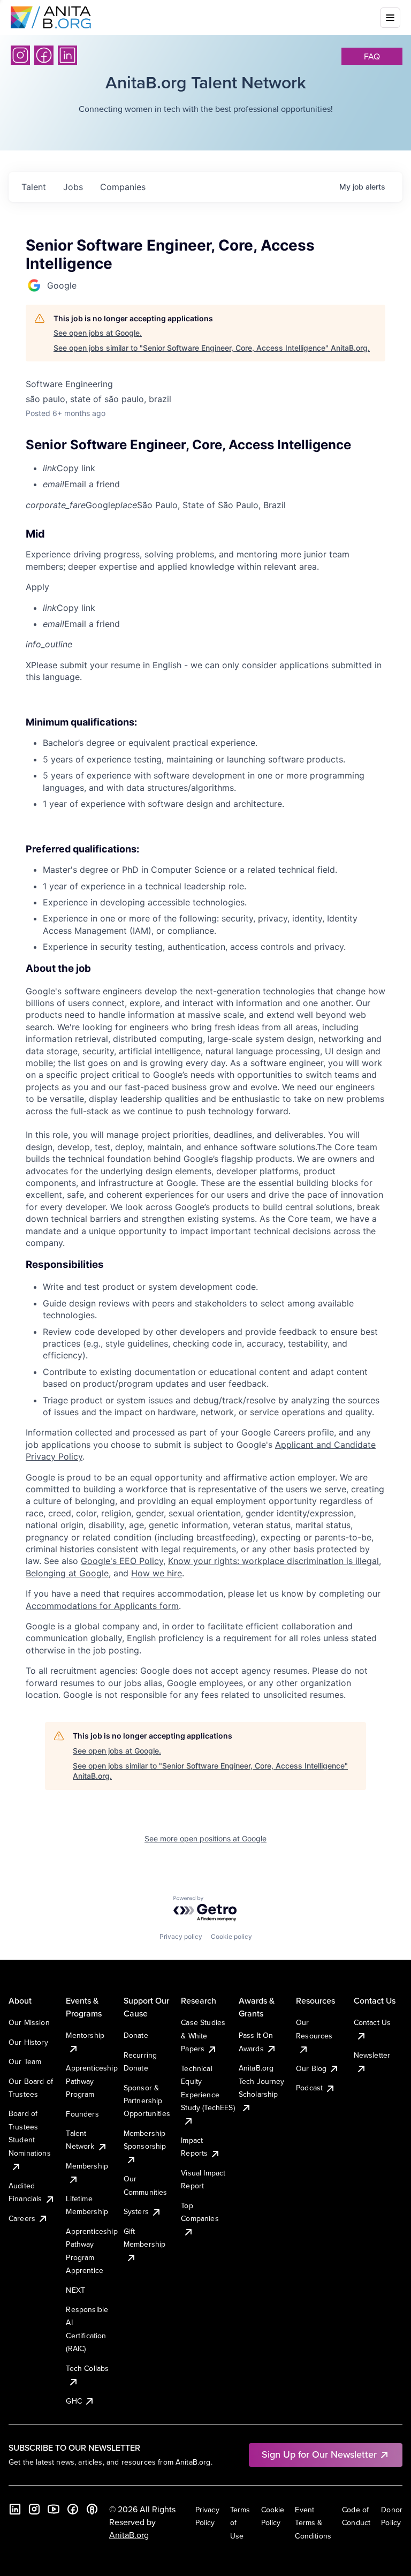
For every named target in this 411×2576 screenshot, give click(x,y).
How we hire (157, 1573)
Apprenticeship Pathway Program (92, 2081)
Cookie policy (231, 1936)
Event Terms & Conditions (313, 2523)
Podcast (309, 2088)
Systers (136, 2211)
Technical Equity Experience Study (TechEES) (208, 2088)
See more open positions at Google (205, 1838)
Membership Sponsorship (145, 2140)
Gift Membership (145, 2238)
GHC (74, 2401)
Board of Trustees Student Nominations (30, 2133)
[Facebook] (44, 55)
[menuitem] (214, 468)
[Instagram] (20, 55)
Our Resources (314, 2029)
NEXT (75, 2290)
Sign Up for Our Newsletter (319, 2454)
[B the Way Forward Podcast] (92, 2509)
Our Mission (29, 2022)
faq (372, 56)
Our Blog (311, 2068)
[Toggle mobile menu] (390, 18)
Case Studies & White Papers (203, 2035)
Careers (22, 2218)
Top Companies (200, 2212)
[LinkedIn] (67, 55)
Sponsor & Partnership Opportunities (147, 2101)
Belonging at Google (67, 1573)
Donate (136, 2035)
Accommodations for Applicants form (102, 1606)
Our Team (25, 2061)
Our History (28, 2042)
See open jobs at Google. (98, 333)
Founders (82, 2114)
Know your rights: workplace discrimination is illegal (273, 1561)
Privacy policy (181, 1936)
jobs (73, 187)
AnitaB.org (129, 2535)
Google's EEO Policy (122, 1561)
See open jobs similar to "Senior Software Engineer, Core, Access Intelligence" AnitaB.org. (212, 348)
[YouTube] (54, 2509)
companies (123, 187)
